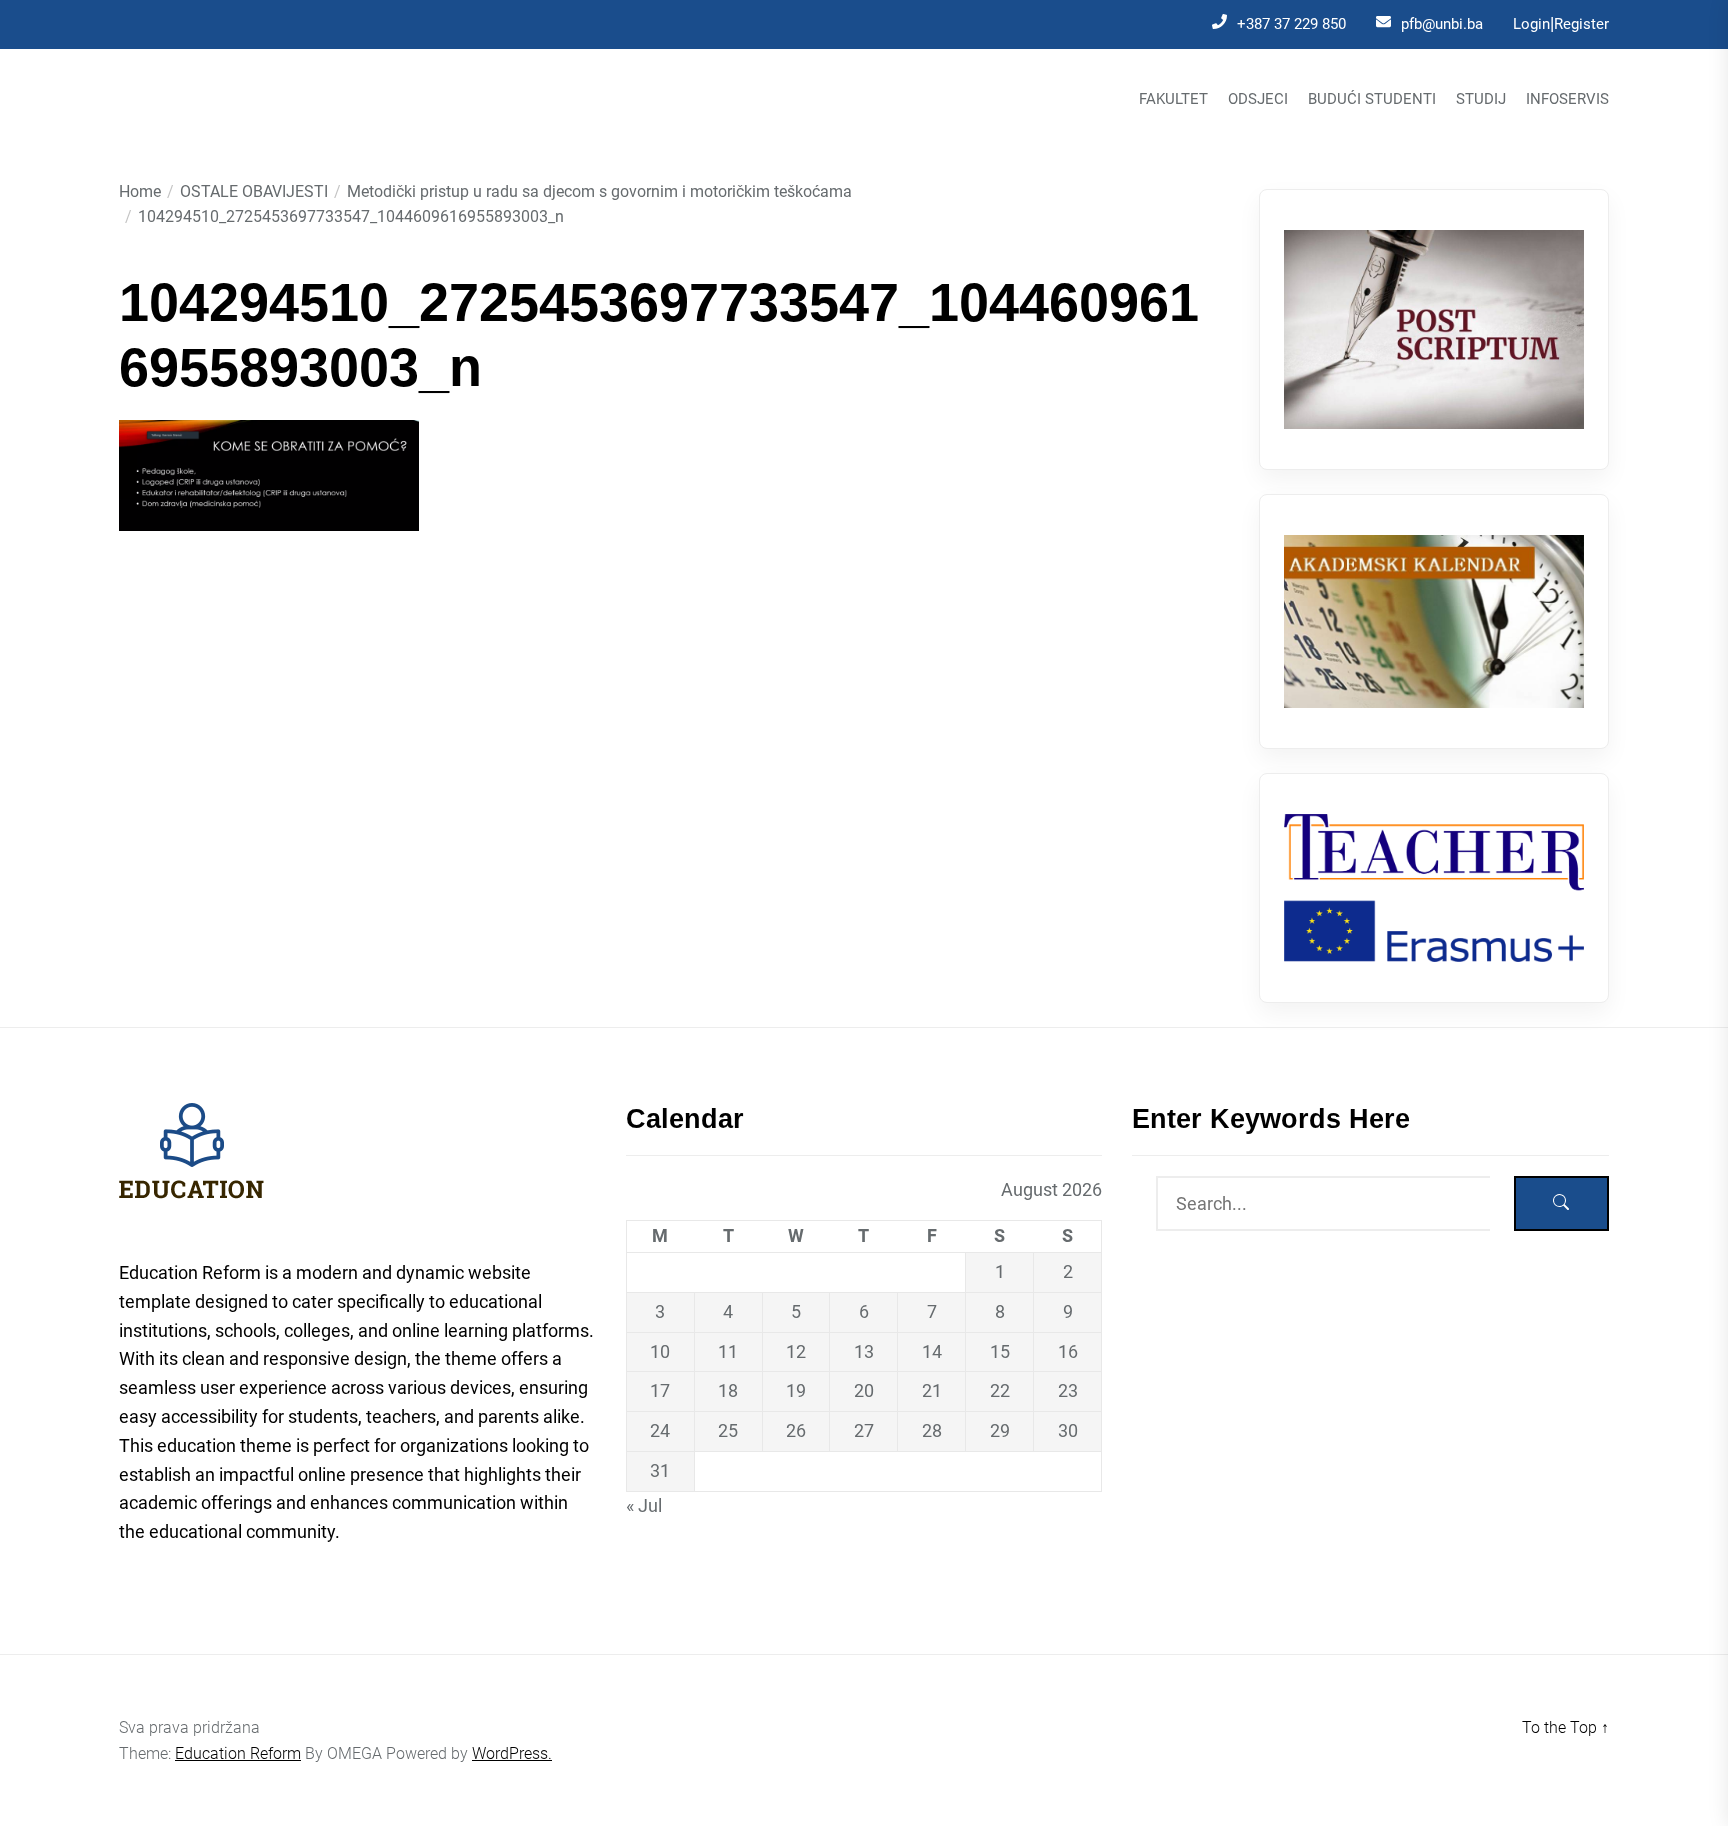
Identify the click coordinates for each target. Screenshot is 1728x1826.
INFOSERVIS (1567, 99)
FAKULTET (1173, 99)
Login (1531, 24)
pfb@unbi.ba (1442, 24)
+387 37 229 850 (1291, 24)
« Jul (644, 1505)
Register (1581, 24)
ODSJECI (1258, 99)
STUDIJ (1481, 99)
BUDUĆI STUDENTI (1372, 99)
